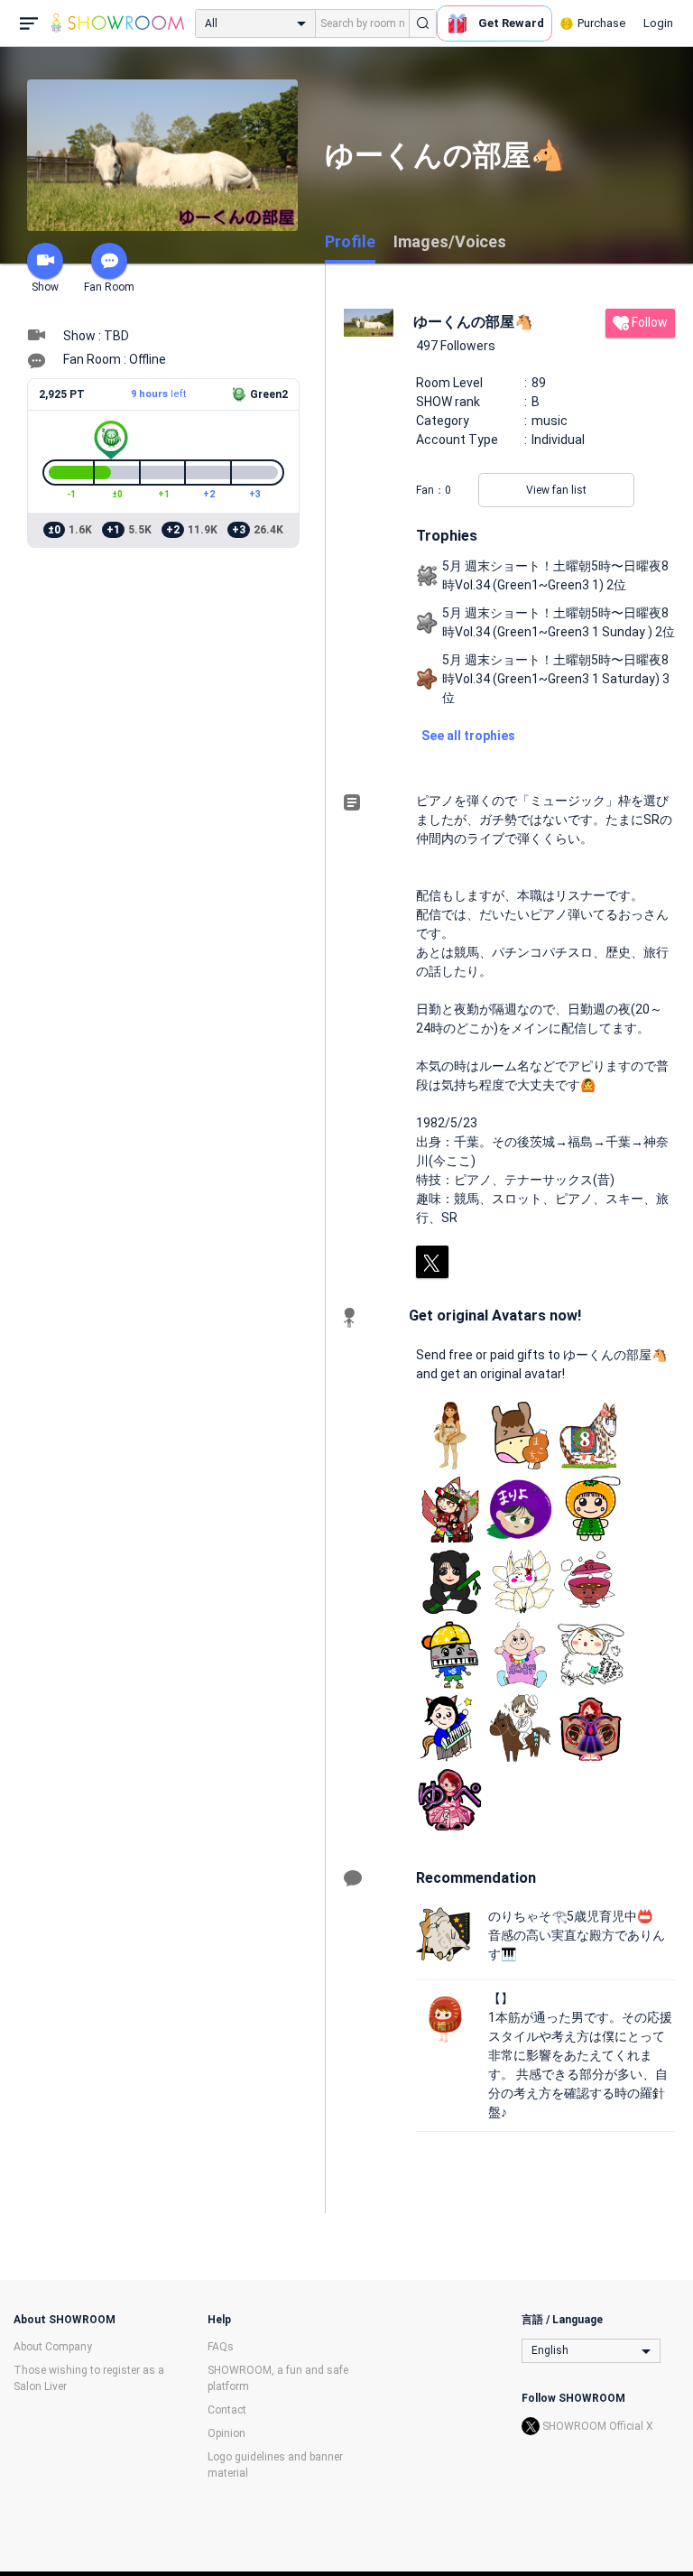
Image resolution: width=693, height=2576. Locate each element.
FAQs (221, 2347)
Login (658, 23)
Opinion (226, 2433)
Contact (227, 2410)
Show (45, 287)
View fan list (556, 490)
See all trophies (468, 736)
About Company (53, 2347)
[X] (432, 1262)
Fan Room (109, 287)
